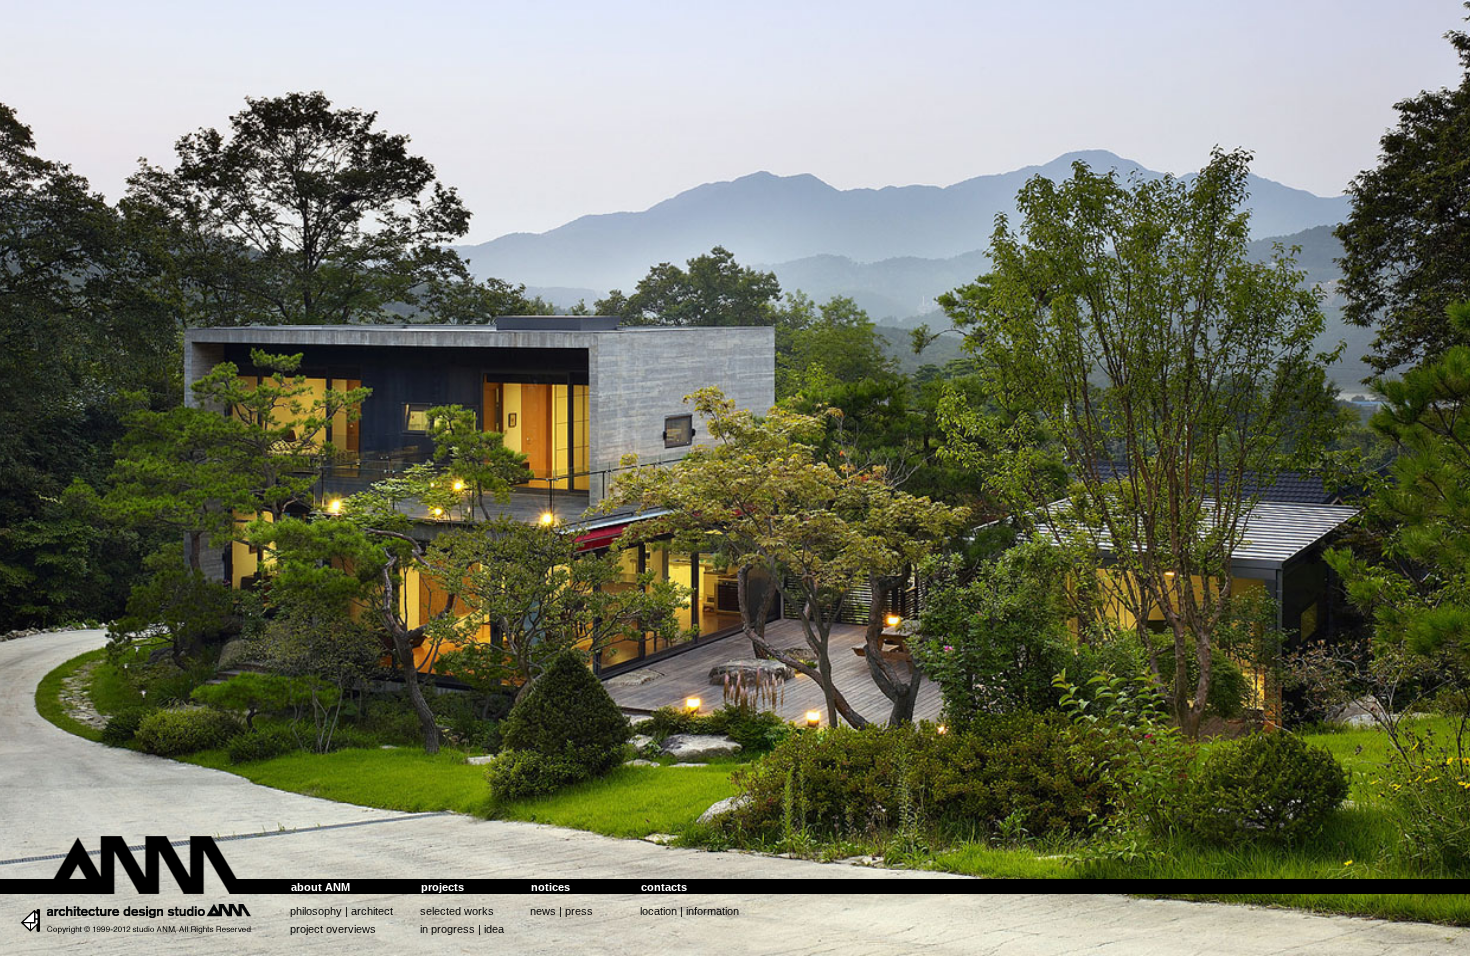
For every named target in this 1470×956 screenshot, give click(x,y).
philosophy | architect (341, 911)
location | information (689, 911)
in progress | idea (462, 929)
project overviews (333, 929)
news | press (561, 911)
